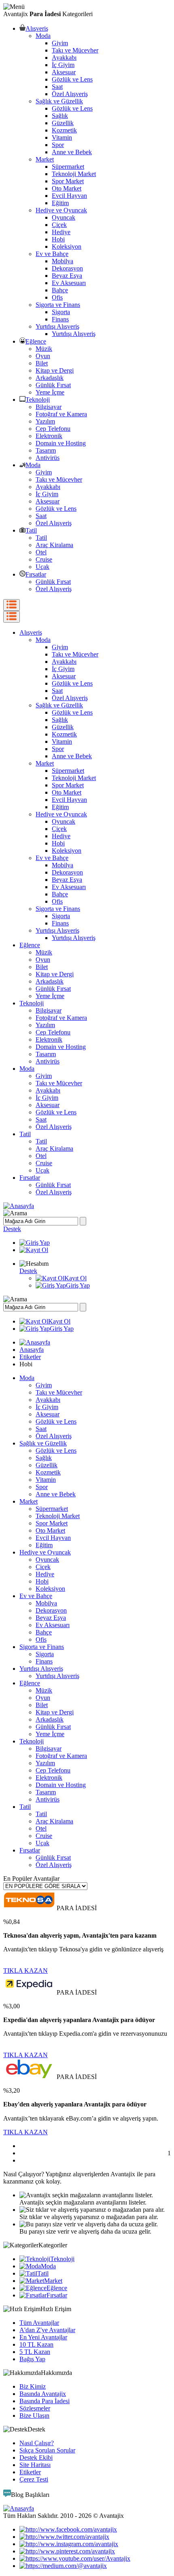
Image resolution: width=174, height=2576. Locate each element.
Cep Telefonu (53, 429)
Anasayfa (32, 1350)
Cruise (44, 559)
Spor (58, 145)
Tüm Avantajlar (39, 2323)
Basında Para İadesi (45, 2401)
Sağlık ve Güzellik (59, 101)
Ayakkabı (64, 58)
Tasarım (46, 450)
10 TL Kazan (36, 2344)
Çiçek (59, 225)
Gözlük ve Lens (72, 79)
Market (45, 159)
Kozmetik (64, 130)
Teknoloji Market (74, 174)
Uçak (42, 567)
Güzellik (63, 123)
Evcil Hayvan (69, 196)
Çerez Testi (34, 2479)
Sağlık (60, 116)
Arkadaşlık (50, 378)
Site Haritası (35, 2465)
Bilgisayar (49, 407)
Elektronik (49, 436)
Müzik (44, 349)
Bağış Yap (32, 2359)
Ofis (57, 297)
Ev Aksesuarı (69, 283)
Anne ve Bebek (72, 152)
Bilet (42, 363)
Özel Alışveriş (70, 94)
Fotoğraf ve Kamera (61, 414)
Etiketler (30, 1357)
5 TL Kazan (35, 2352)
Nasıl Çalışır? (37, 2443)
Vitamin (62, 137)
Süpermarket (68, 167)
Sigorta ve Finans (58, 305)
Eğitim (60, 203)
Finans (60, 319)
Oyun (43, 356)
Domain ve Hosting (61, 443)
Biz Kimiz (33, 2386)
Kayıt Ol (75, 1278)
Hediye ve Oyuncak (61, 210)
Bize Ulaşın (34, 2416)
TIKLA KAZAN (25, 1971)
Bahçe (60, 290)
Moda (43, 36)
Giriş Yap (78, 1285)
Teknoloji (38, 400)
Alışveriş (37, 28)
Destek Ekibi (36, 2457)
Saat (57, 87)
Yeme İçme (50, 392)
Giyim (60, 43)
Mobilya (63, 261)
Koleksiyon (67, 246)
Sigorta (61, 312)
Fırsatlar (36, 574)
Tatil (31, 530)
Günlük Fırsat (53, 385)
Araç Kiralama (54, 545)
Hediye (61, 232)
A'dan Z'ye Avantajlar (47, 2330)
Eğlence (36, 341)
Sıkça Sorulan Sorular (47, 2450)
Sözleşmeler (35, 2408)
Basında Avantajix (43, 2394)
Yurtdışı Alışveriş (57, 326)
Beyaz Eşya (67, 276)
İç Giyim (63, 65)
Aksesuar (64, 72)
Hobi (58, 239)
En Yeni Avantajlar (43, 2337)
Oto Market (67, 188)
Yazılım (45, 421)
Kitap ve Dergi (55, 370)
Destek (12, 1229)
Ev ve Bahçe (52, 254)
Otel (41, 552)
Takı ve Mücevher (75, 50)
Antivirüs (48, 458)
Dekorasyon (67, 268)
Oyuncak (64, 217)
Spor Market (68, 181)
